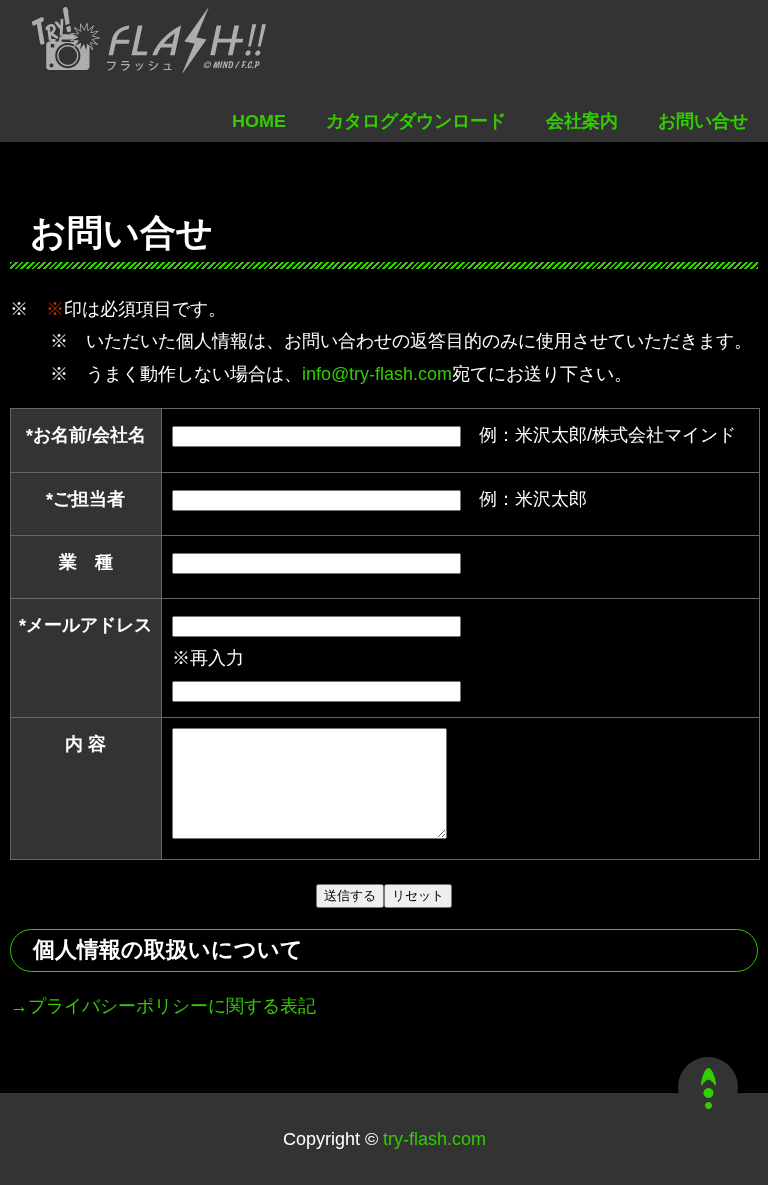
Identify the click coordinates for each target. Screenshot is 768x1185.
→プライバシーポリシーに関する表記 (163, 1006)
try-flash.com (432, 1139)
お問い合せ (703, 121)
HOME (259, 121)
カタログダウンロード (416, 121)
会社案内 (582, 121)
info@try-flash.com (377, 374)
